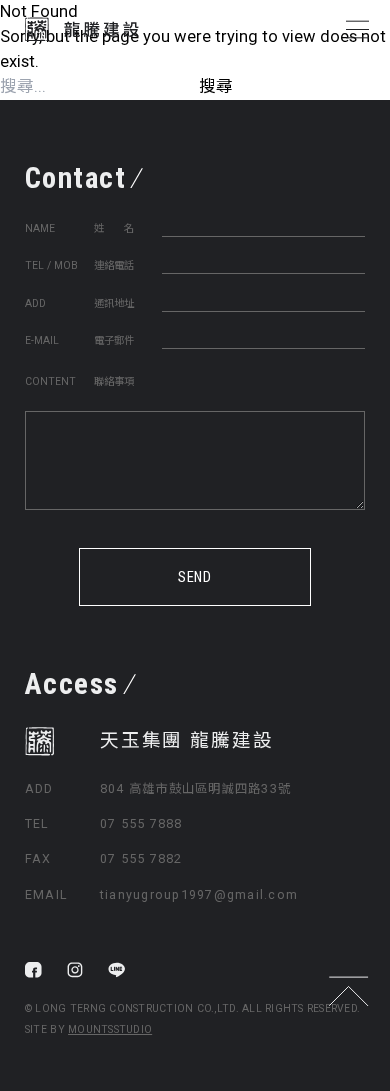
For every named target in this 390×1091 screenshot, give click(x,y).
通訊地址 (114, 303)
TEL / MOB (51, 265)
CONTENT (50, 381)
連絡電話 (114, 265)
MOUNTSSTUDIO (110, 1029)
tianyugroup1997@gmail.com (199, 894)
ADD (35, 303)
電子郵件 (114, 340)
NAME (40, 228)
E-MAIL (42, 340)
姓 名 (114, 228)
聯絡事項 (114, 381)
